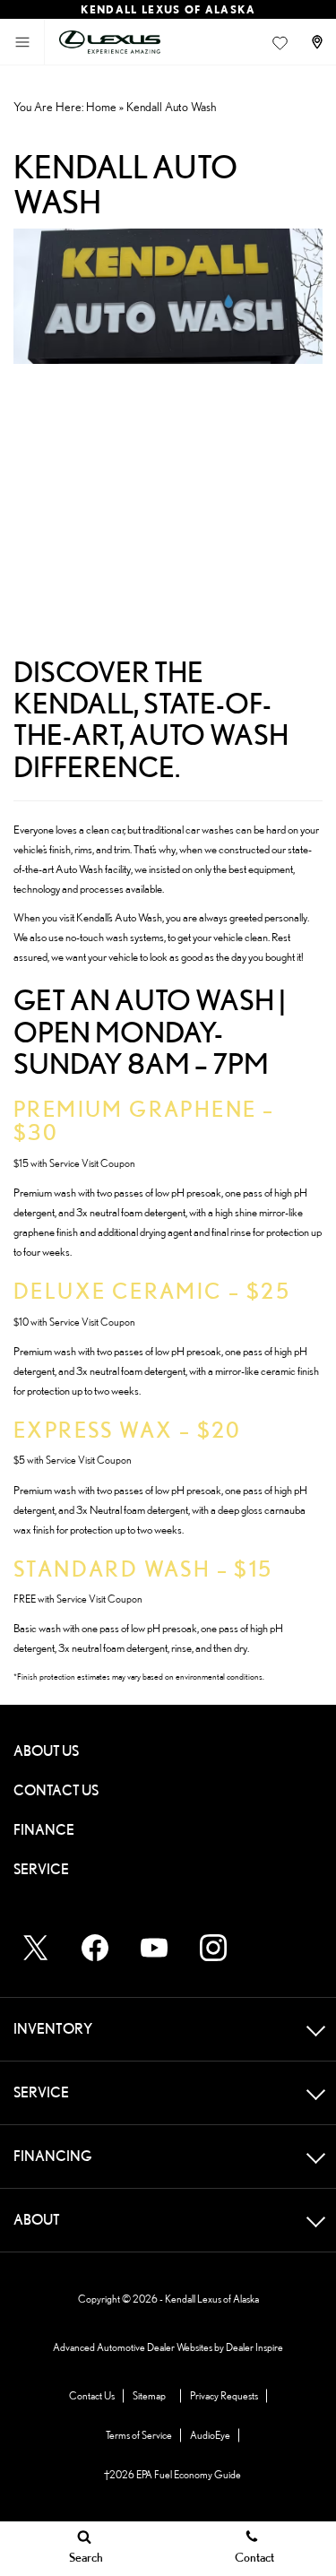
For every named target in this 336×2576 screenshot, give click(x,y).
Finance (44, 1830)
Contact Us (56, 1790)
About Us (46, 1751)
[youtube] (154, 1948)
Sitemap (149, 2395)
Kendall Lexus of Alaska (212, 2299)
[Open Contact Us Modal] (319, 42)
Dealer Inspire (254, 2347)
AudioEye (210, 2435)
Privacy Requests (224, 2395)
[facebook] (95, 1948)
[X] (36, 1948)
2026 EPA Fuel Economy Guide (172, 2475)
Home (101, 107)
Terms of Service (139, 2435)
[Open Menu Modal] (22, 42)
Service (41, 1869)
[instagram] (213, 1948)
